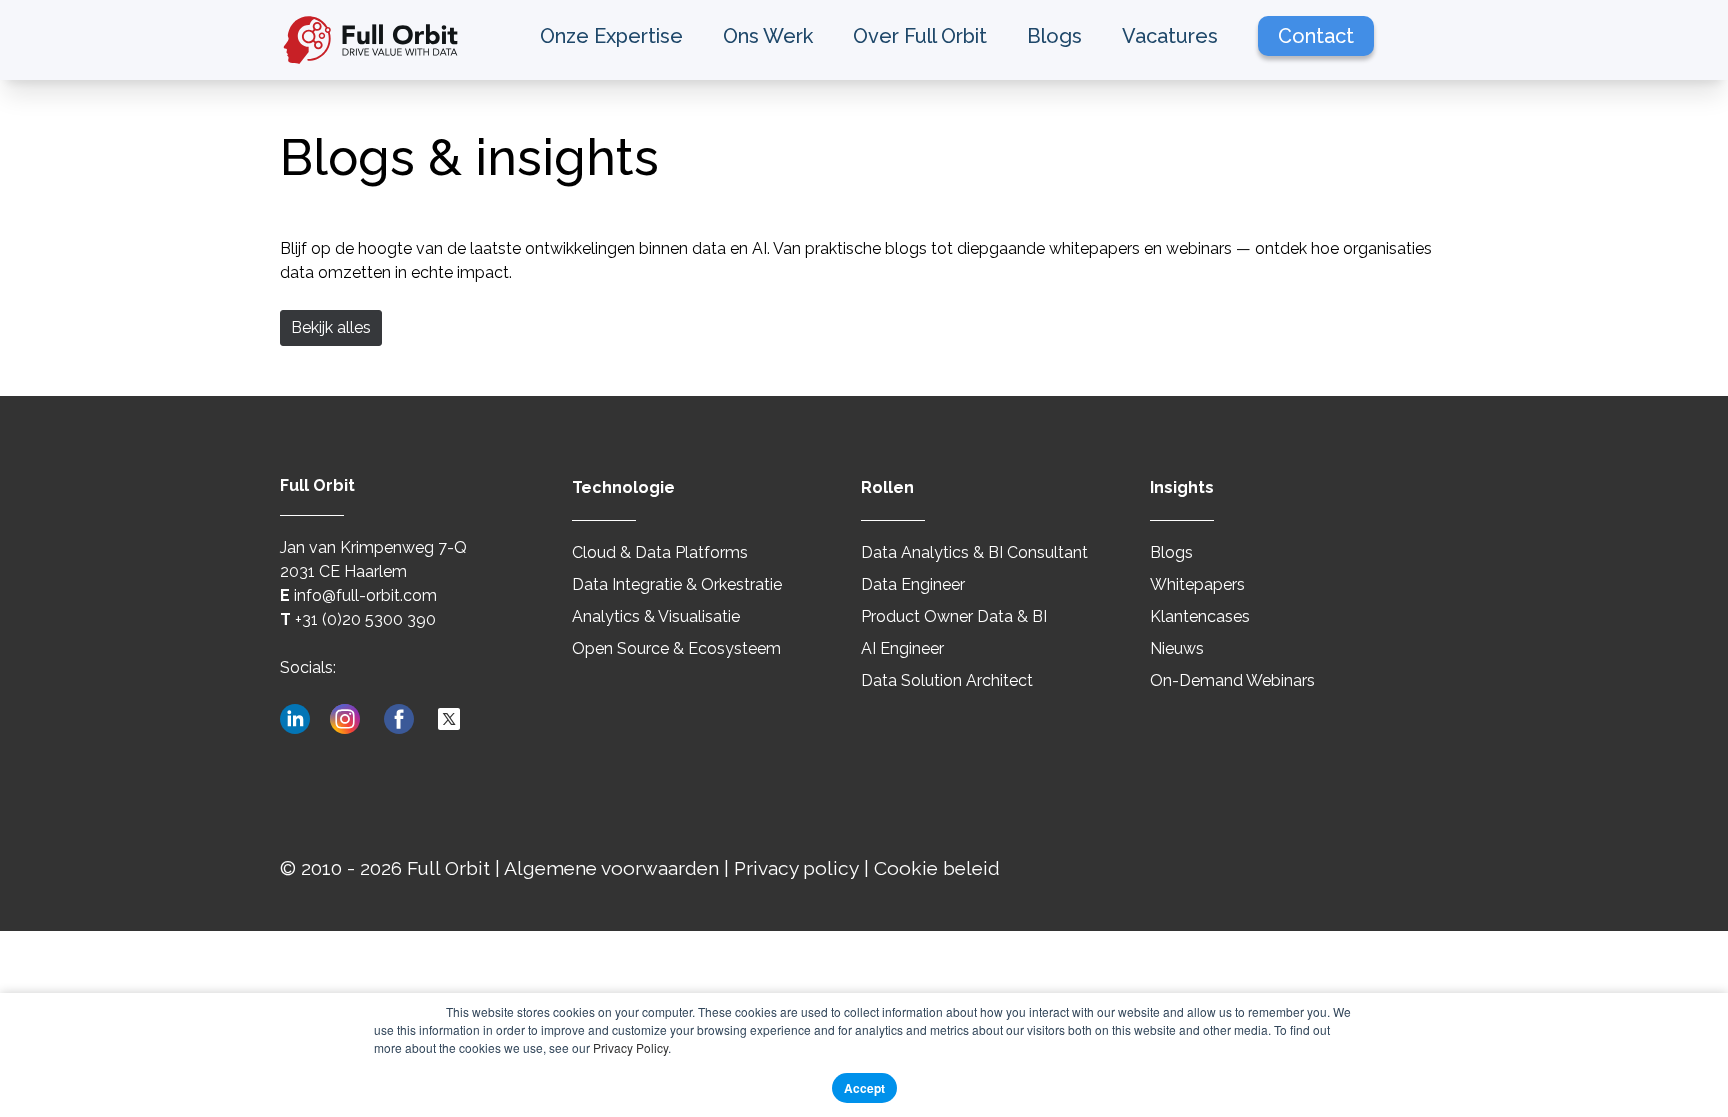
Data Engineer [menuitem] (913, 584)
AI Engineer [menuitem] (902, 648)
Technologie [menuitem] (623, 487)
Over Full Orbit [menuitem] (920, 36)
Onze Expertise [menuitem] (611, 36)
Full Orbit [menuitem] (448, 868)
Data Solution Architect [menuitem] (947, 680)
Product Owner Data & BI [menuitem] (954, 616)
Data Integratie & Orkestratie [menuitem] (677, 584)
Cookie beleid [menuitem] (937, 868)
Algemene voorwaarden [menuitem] (611, 868)
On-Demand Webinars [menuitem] (1232, 680)
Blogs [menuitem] (1054, 36)
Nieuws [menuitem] (1177, 648)
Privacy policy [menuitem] (796, 868)
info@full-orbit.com (365, 595)
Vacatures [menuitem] (1170, 36)
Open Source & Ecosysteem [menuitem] (676, 648)
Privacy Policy (630, 1047)
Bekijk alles (331, 327)
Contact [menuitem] (1316, 36)
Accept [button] (864, 1088)
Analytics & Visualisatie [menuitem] (656, 616)
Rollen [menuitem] (887, 487)
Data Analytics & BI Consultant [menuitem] (974, 552)
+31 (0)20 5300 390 (365, 619)
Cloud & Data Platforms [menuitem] (660, 552)
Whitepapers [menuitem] (1197, 584)
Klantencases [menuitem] (1200, 616)
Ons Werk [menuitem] (768, 36)
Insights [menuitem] (1182, 487)
